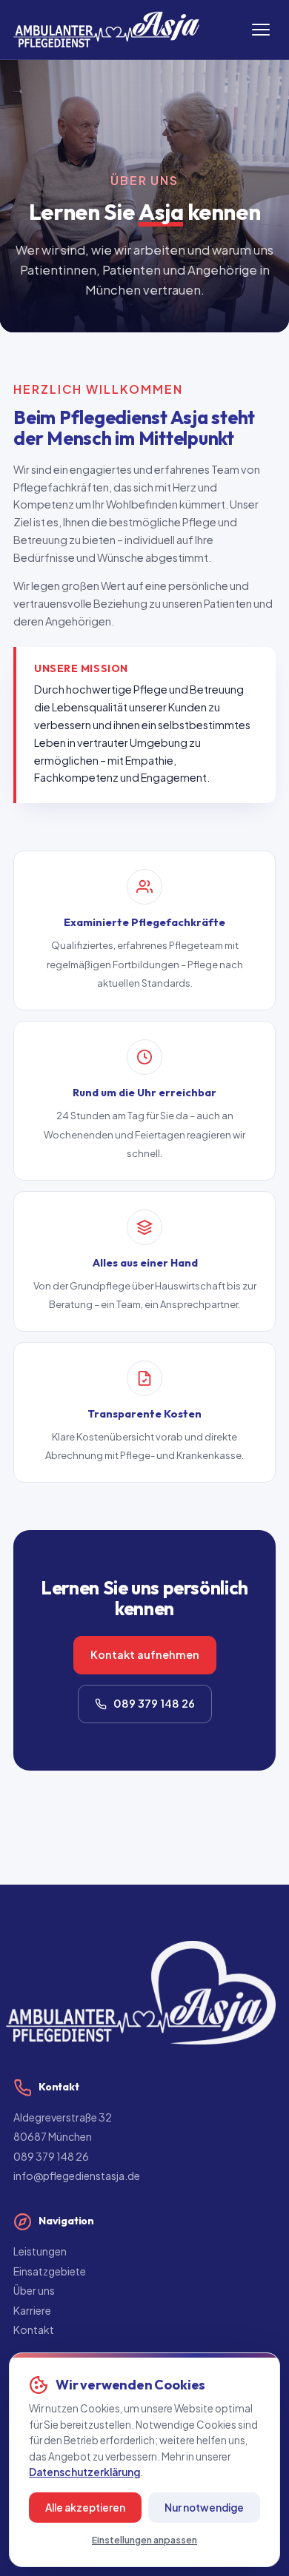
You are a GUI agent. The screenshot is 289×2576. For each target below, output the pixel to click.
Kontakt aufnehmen (145, 1654)
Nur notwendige (204, 2508)
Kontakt (34, 2330)
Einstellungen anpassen (144, 2540)
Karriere (32, 2310)
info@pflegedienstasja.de (77, 2176)
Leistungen (40, 2251)
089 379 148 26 (154, 1703)
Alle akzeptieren (85, 2508)
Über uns (34, 2290)
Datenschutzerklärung (84, 2472)
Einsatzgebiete (50, 2271)
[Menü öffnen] (261, 30)
